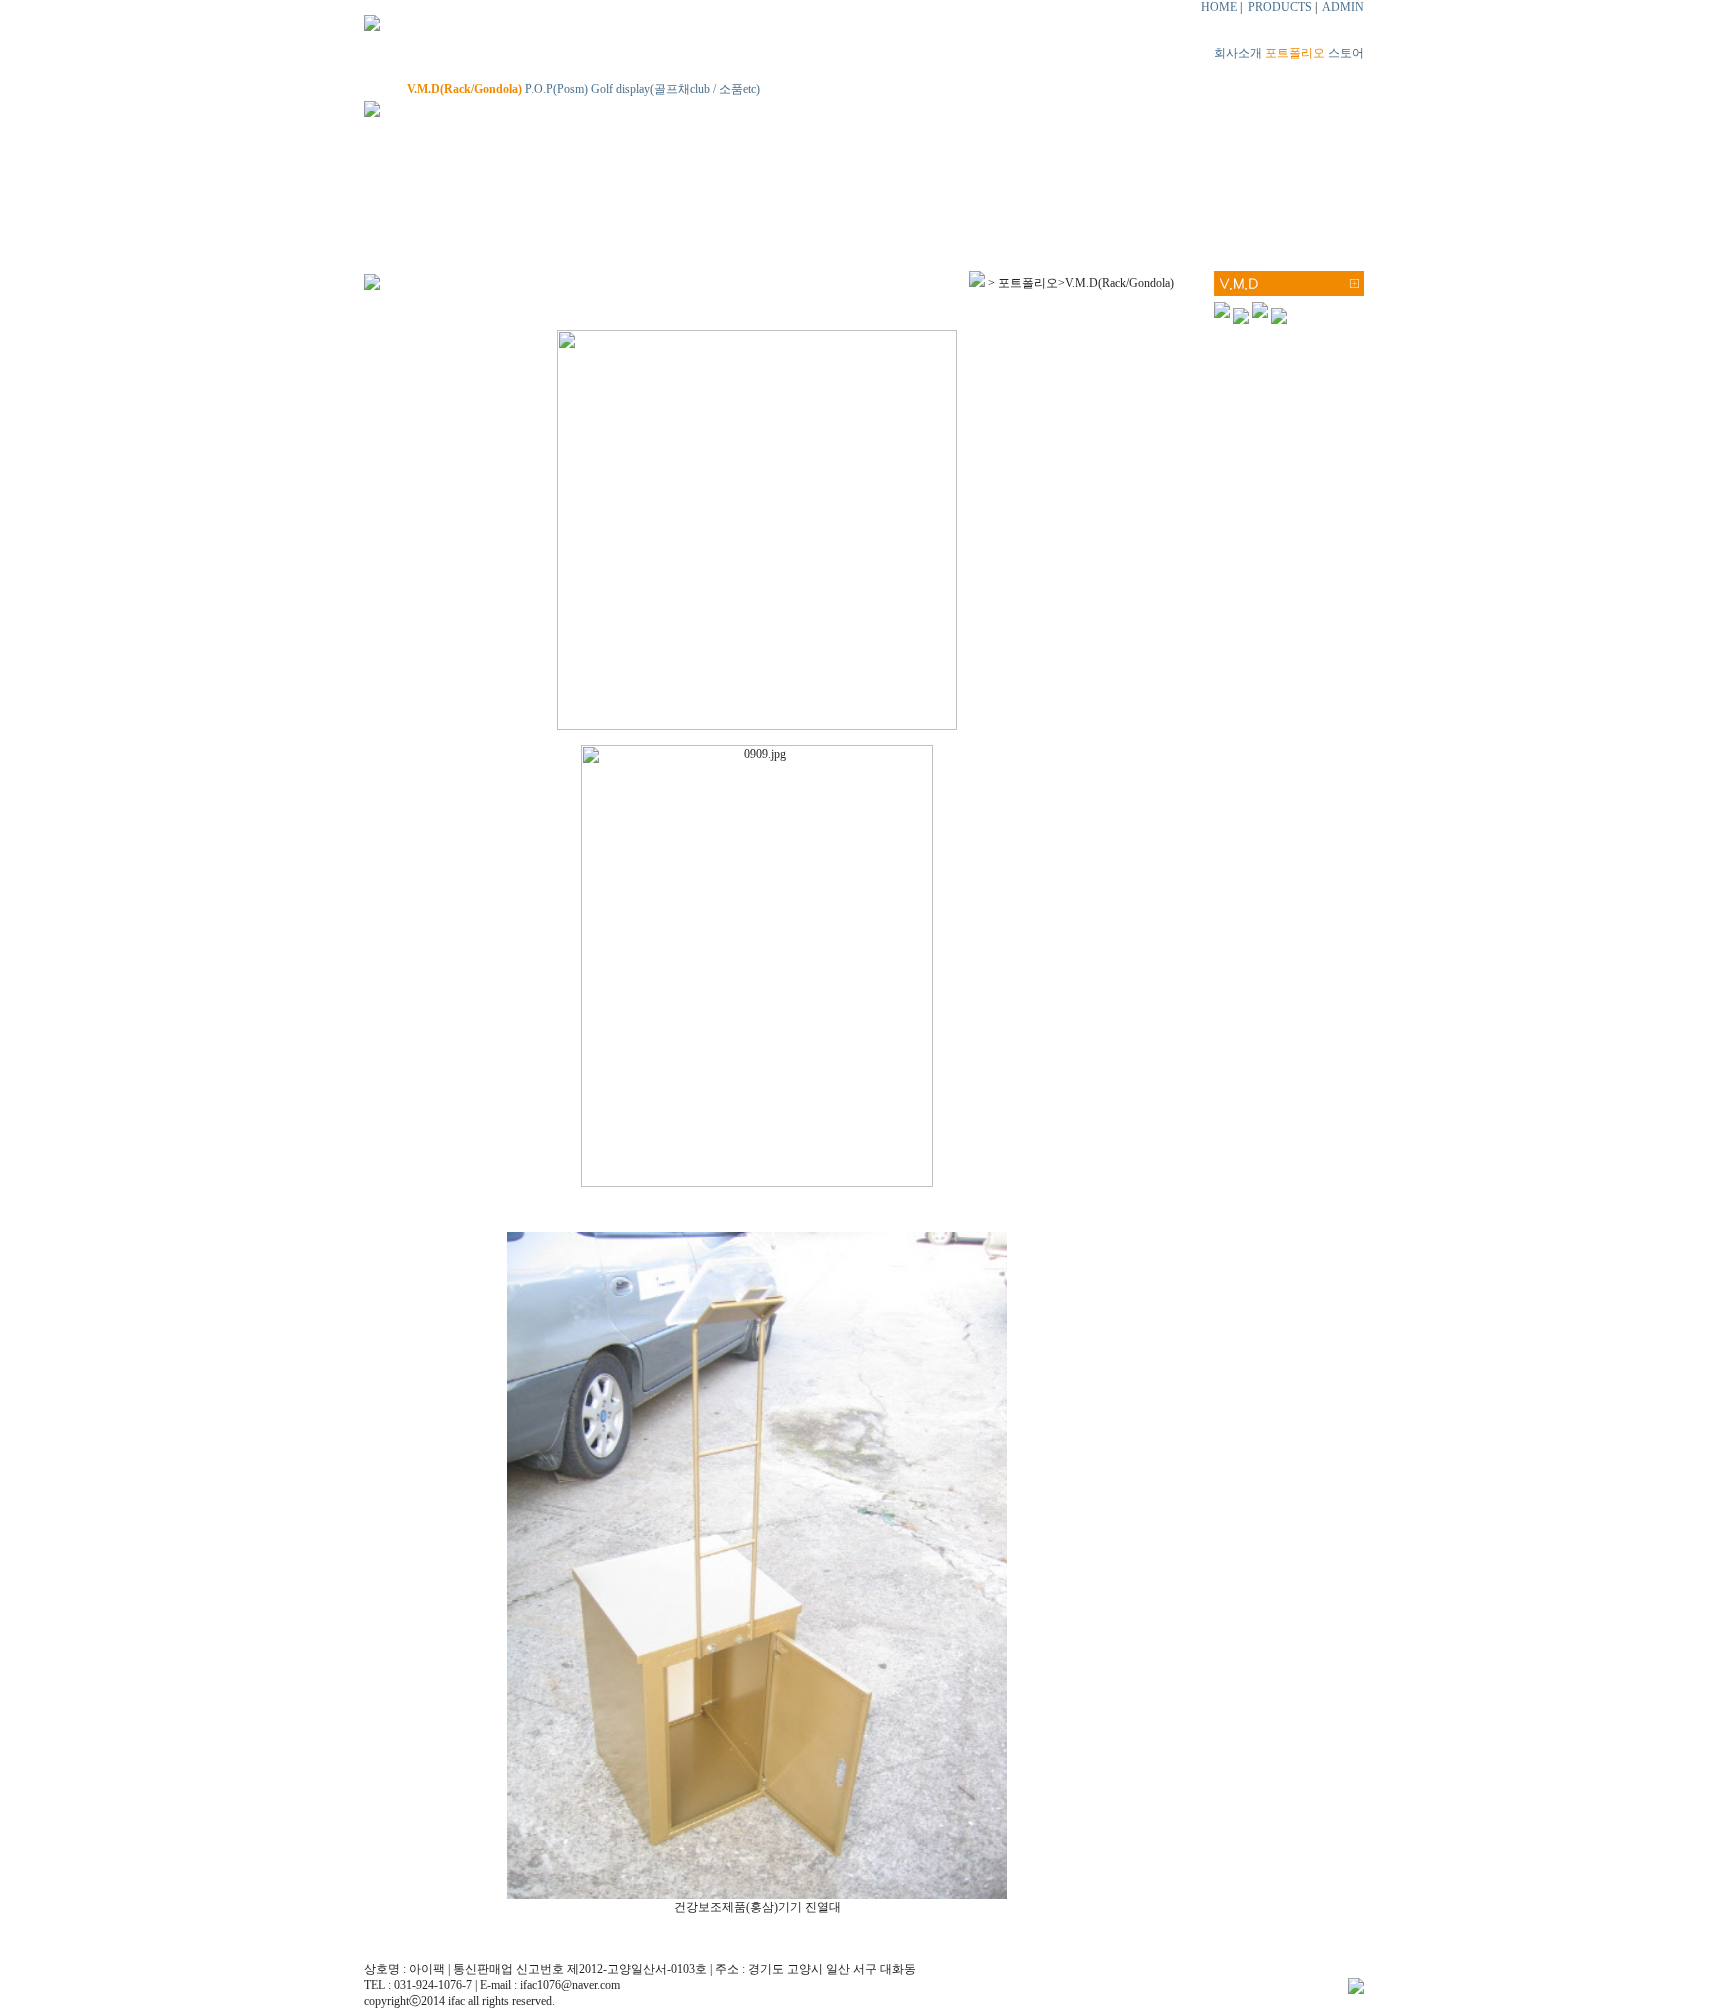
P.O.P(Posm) (556, 89)
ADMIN (1343, 7)
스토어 (1346, 53)
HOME (1219, 7)
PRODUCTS (1280, 7)
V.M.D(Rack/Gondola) (464, 89)
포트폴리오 (1295, 53)
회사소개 (1238, 53)
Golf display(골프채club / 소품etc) (675, 89)
